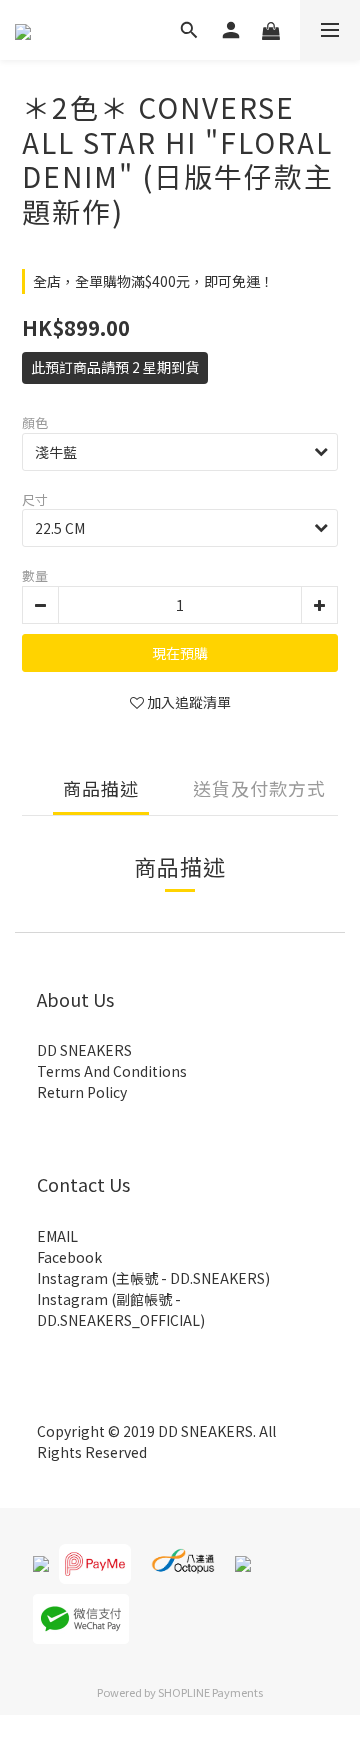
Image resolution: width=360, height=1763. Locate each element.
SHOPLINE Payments (210, 1692)
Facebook (69, 1257)
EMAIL (57, 1236)
